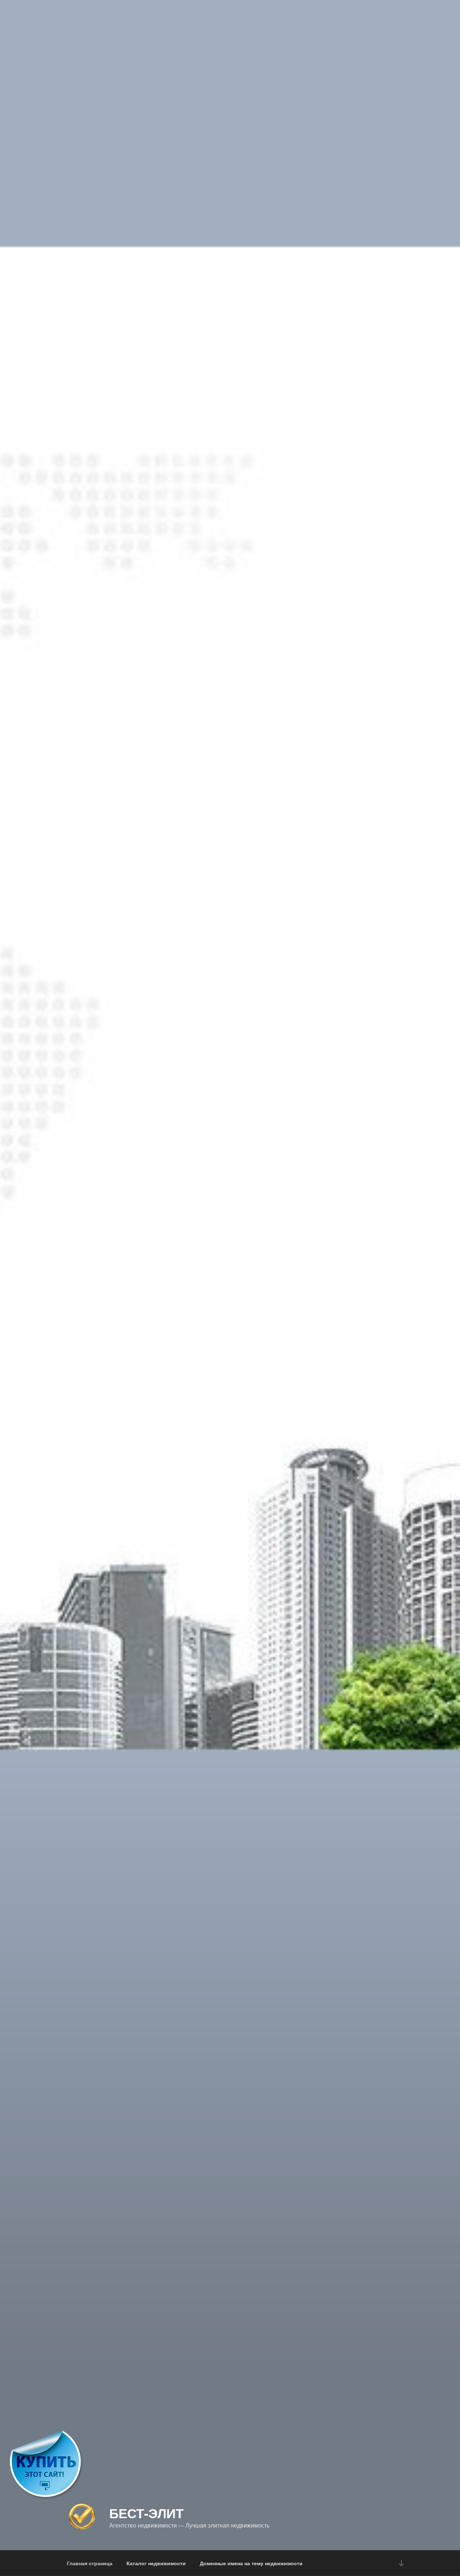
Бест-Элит (146, 2513)
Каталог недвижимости (156, 2563)
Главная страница (90, 2563)
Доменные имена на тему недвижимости (251, 2563)
